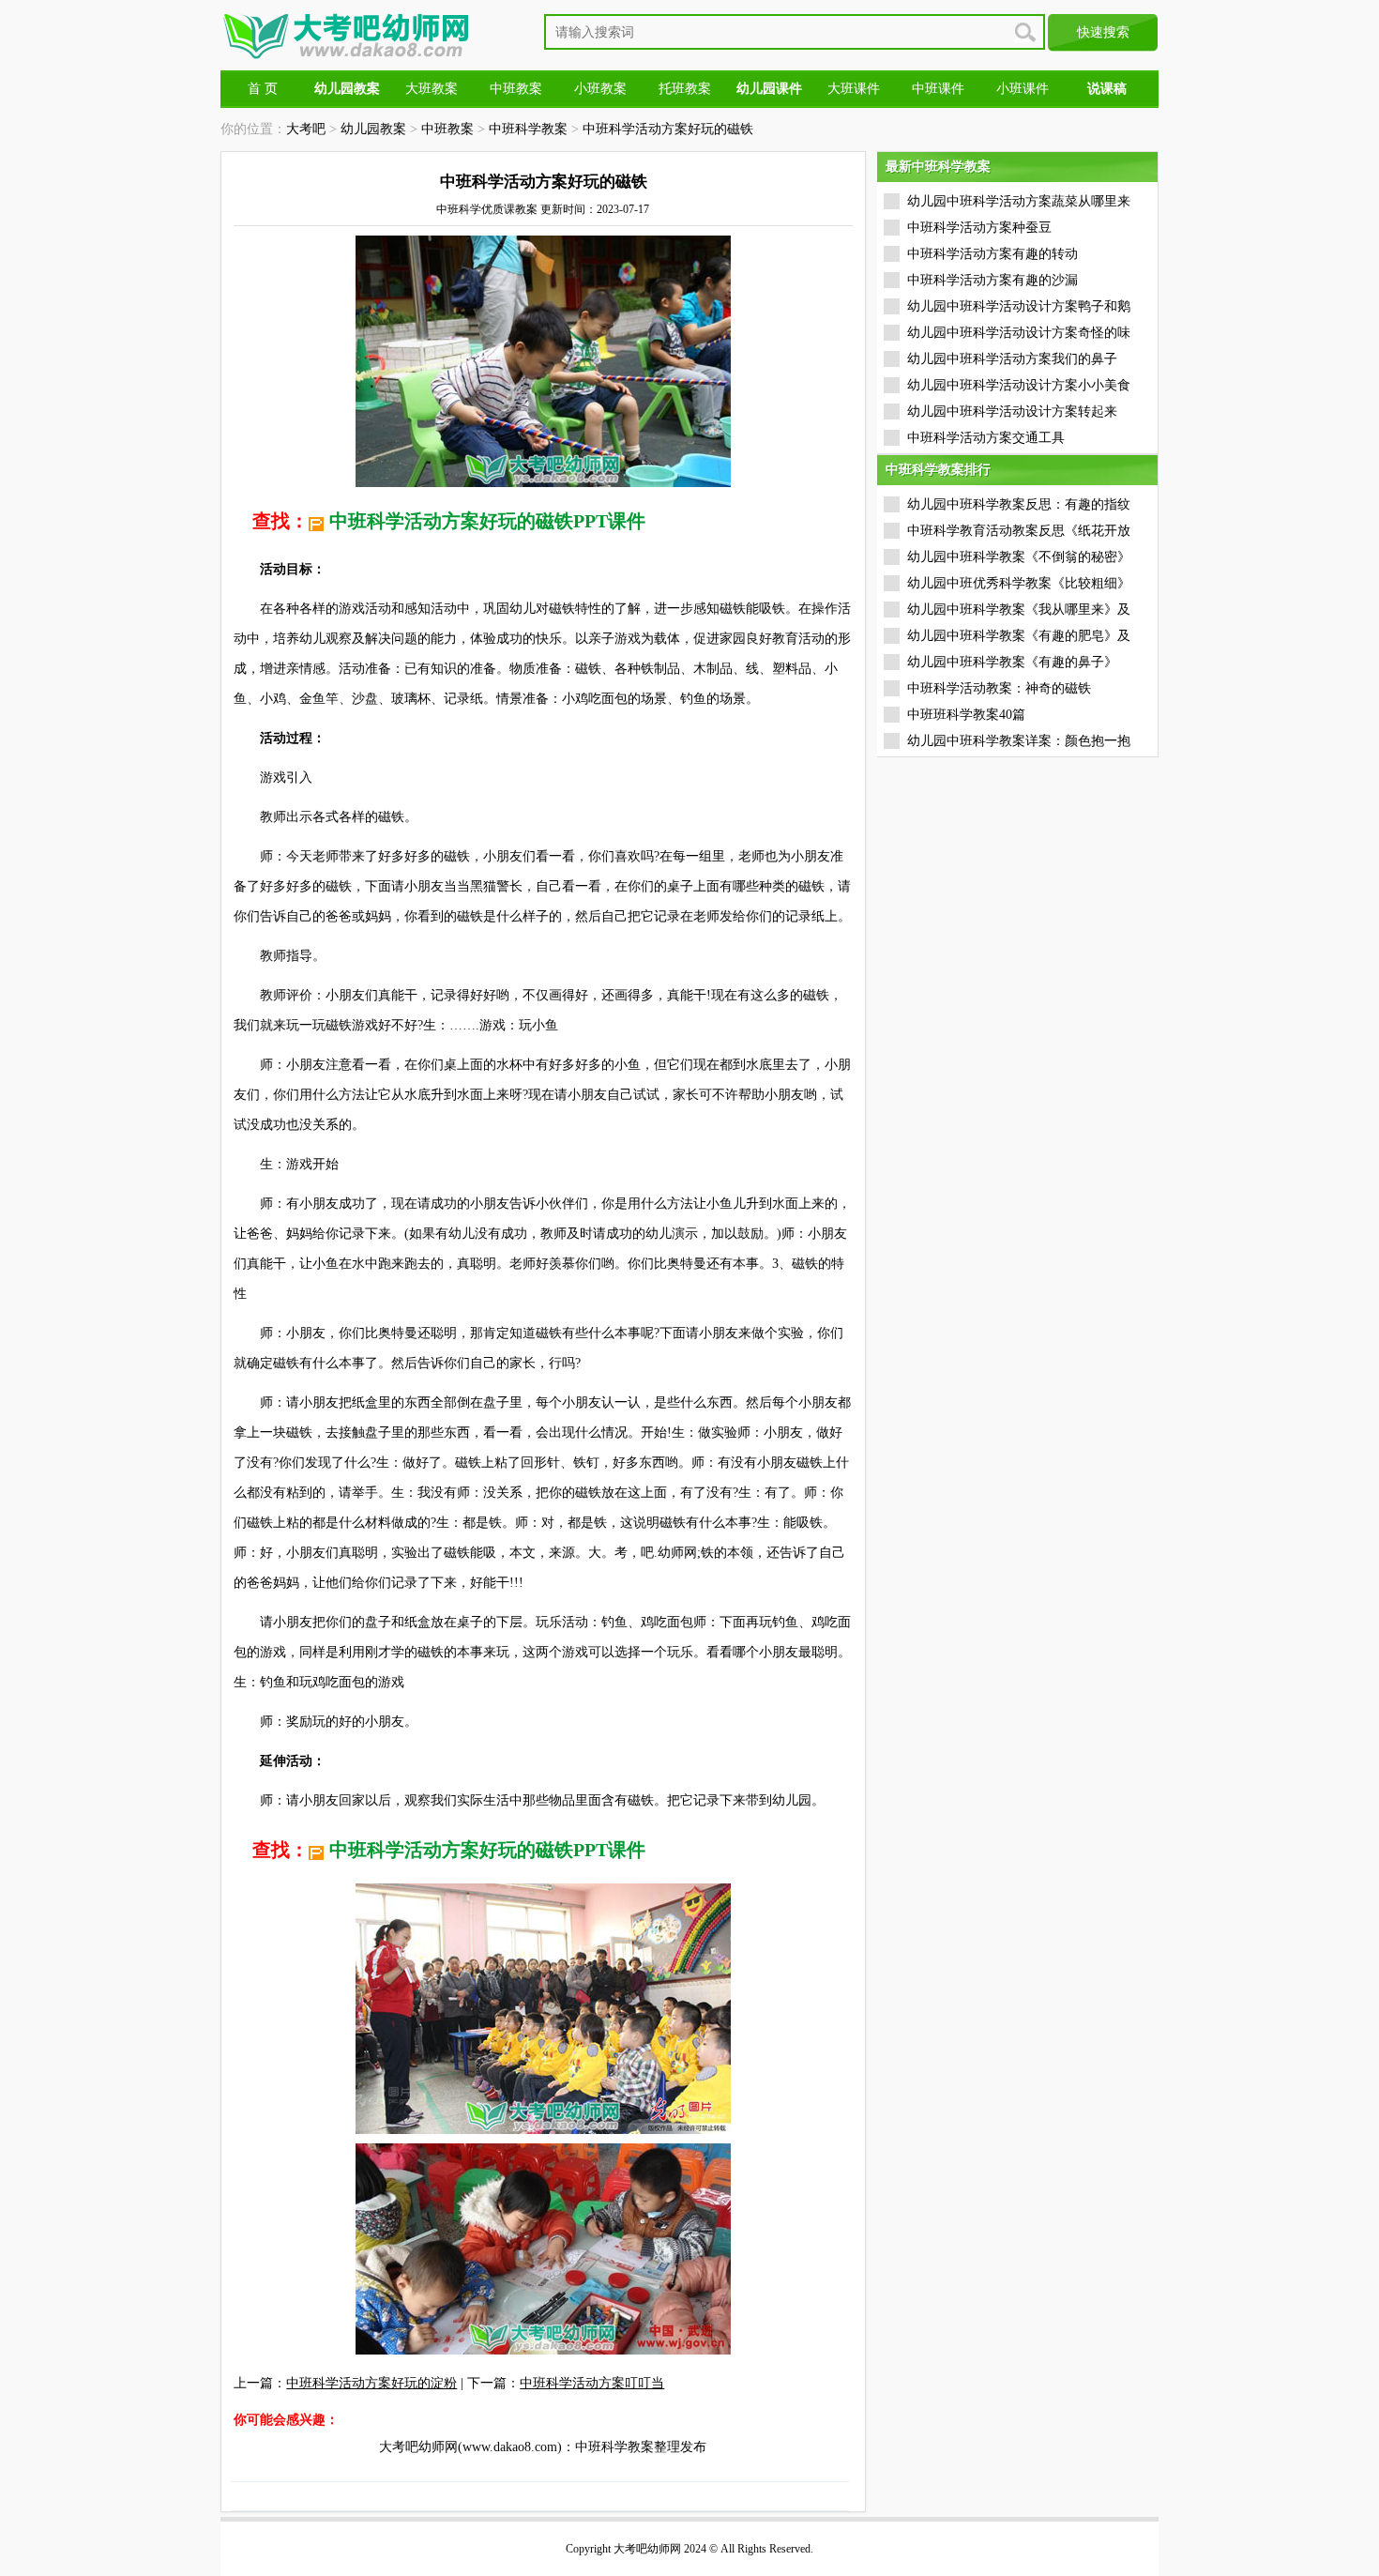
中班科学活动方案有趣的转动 (993, 254)
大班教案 (432, 89)
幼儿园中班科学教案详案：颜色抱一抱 (1019, 741)
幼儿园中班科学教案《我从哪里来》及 (1019, 610)
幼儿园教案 (373, 129)
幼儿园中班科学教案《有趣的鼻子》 (1012, 662)
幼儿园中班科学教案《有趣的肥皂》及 (1019, 636)
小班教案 (600, 89)
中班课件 (938, 89)
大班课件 (854, 89)
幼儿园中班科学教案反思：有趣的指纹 (1019, 504)
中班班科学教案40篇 (966, 715)
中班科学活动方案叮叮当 (592, 2383)
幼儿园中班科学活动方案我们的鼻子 (1012, 359)
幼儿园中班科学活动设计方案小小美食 (1019, 385)
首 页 (263, 89)
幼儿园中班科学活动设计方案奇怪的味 (1019, 333)
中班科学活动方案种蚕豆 (979, 228)
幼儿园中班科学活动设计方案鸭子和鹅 (1019, 306)
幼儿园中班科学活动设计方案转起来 (1012, 412)
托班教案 (685, 89)
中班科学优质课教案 (487, 209)
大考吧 (306, 129)
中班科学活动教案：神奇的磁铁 (999, 688)
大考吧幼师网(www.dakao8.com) (470, 2447)
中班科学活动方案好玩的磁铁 (668, 129)
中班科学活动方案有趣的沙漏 (993, 280)
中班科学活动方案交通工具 (986, 438)
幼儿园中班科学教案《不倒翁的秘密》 (1019, 557)
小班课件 (1023, 89)
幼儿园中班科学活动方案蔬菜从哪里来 (1019, 201)
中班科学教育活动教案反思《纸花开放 (1019, 531)
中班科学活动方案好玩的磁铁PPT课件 (487, 521)
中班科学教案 (528, 129)
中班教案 (516, 89)
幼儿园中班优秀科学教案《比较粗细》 (1019, 583)
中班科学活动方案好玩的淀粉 (371, 2383)
